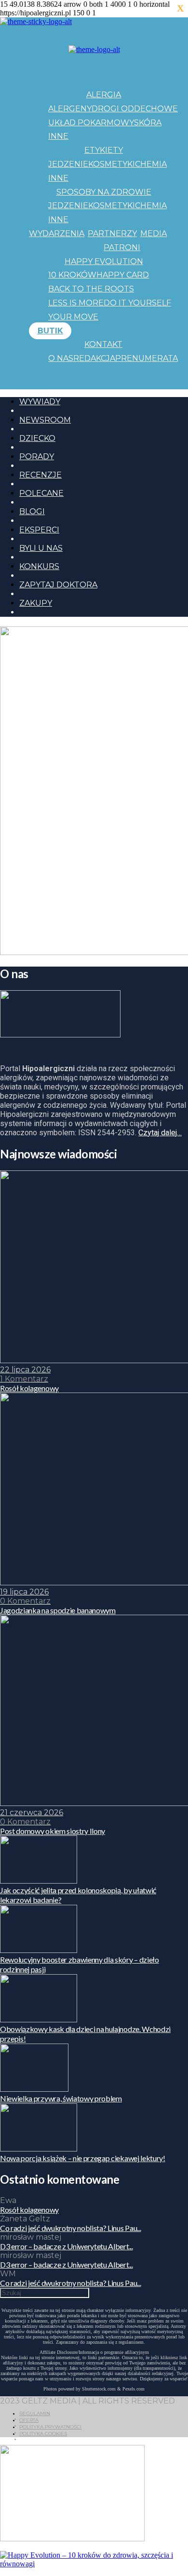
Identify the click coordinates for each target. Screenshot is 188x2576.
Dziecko (37, 438)
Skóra (148, 123)
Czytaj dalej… (160, 1133)
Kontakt (103, 344)
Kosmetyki (112, 164)
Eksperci (39, 530)
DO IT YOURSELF (137, 303)
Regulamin (35, 2413)
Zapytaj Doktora (58, 585)
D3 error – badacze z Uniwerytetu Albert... (67, 2246)
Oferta (29, 2420)
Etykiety (104, 150)
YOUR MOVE (73, 317)
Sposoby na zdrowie (104, 192)
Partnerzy (112, 233)
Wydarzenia (57, 233)
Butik (50, 331)
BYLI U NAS (41, 548)
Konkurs (39, 566)
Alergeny (70, 109)
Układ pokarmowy (91, 123)
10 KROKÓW (72, 275)
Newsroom (45, 420)
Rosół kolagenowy (29, 2210)
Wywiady (40, 402)
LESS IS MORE (76, 303)
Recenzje (40, 475)
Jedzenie (68, 164)
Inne (58, 136)
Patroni (122, 247)
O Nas (61, 358)
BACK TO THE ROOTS (91, 289)
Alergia (104, 95)
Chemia (151, 164)
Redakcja (94, 358)
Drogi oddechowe (135, 109)
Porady (37, 457)
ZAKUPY (36, 603)
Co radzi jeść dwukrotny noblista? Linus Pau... (70, 2228)
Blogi (32, 511)
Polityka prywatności (50, 2427)
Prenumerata (147, 358)
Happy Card (123, 275)
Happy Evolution (104, 261)
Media (154, 233)
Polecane (41, 493)
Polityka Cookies (43, 2434)
